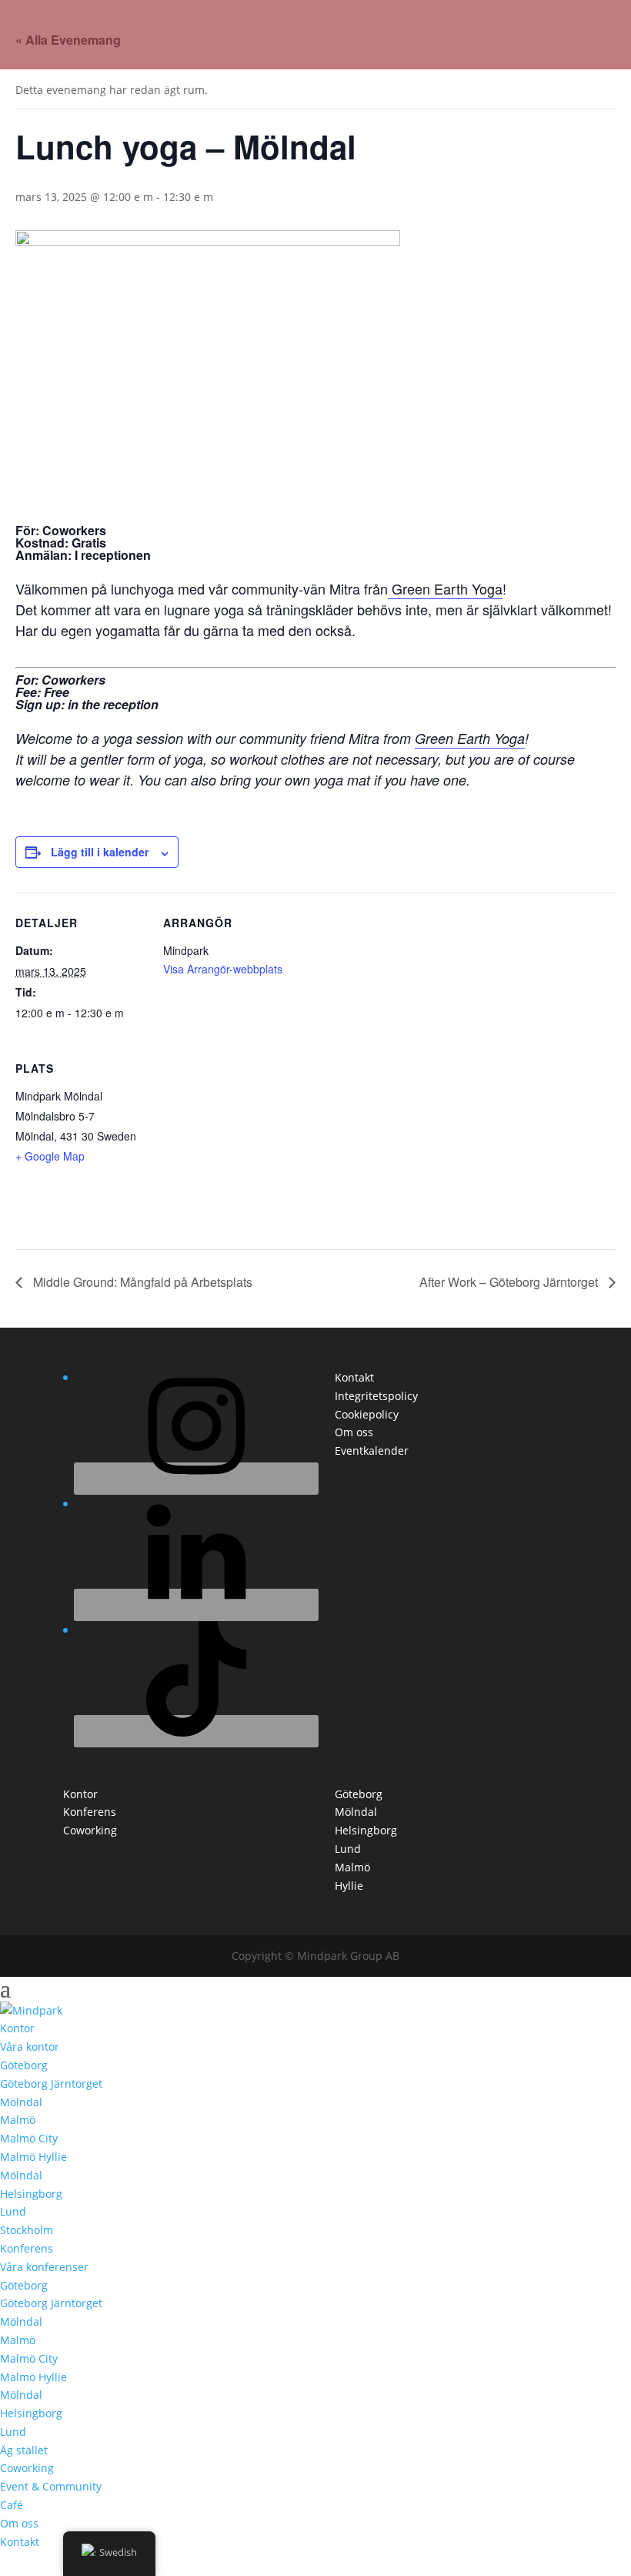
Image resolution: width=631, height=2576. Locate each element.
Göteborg (359, 1794)
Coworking (90, 1830)
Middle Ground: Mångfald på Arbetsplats (141, 1282)
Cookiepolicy (367, 1414)
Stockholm (27, 2230)
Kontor (80, 1794)
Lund (348, 1849)
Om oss (354, 1432)
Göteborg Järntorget (51, 2084)
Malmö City (29, 2138)
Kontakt (354, 1377)
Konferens (90, 1812)
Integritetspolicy (376, 1396)
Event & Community (51, 2486)
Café (12, 2505)
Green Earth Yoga (445, 588)
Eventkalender (372, 1450)
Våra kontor (30, 2047)
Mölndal (356, 1812)
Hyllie (349, 1886)
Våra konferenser (44, 2267)
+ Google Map (50, 1156)
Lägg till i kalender (100, 852)
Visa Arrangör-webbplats (223, 969)
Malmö (352, 1867)
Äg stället (24, 2450)
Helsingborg (366, 1830)
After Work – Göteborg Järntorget (510, 1282)
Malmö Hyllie (33, 2157)
